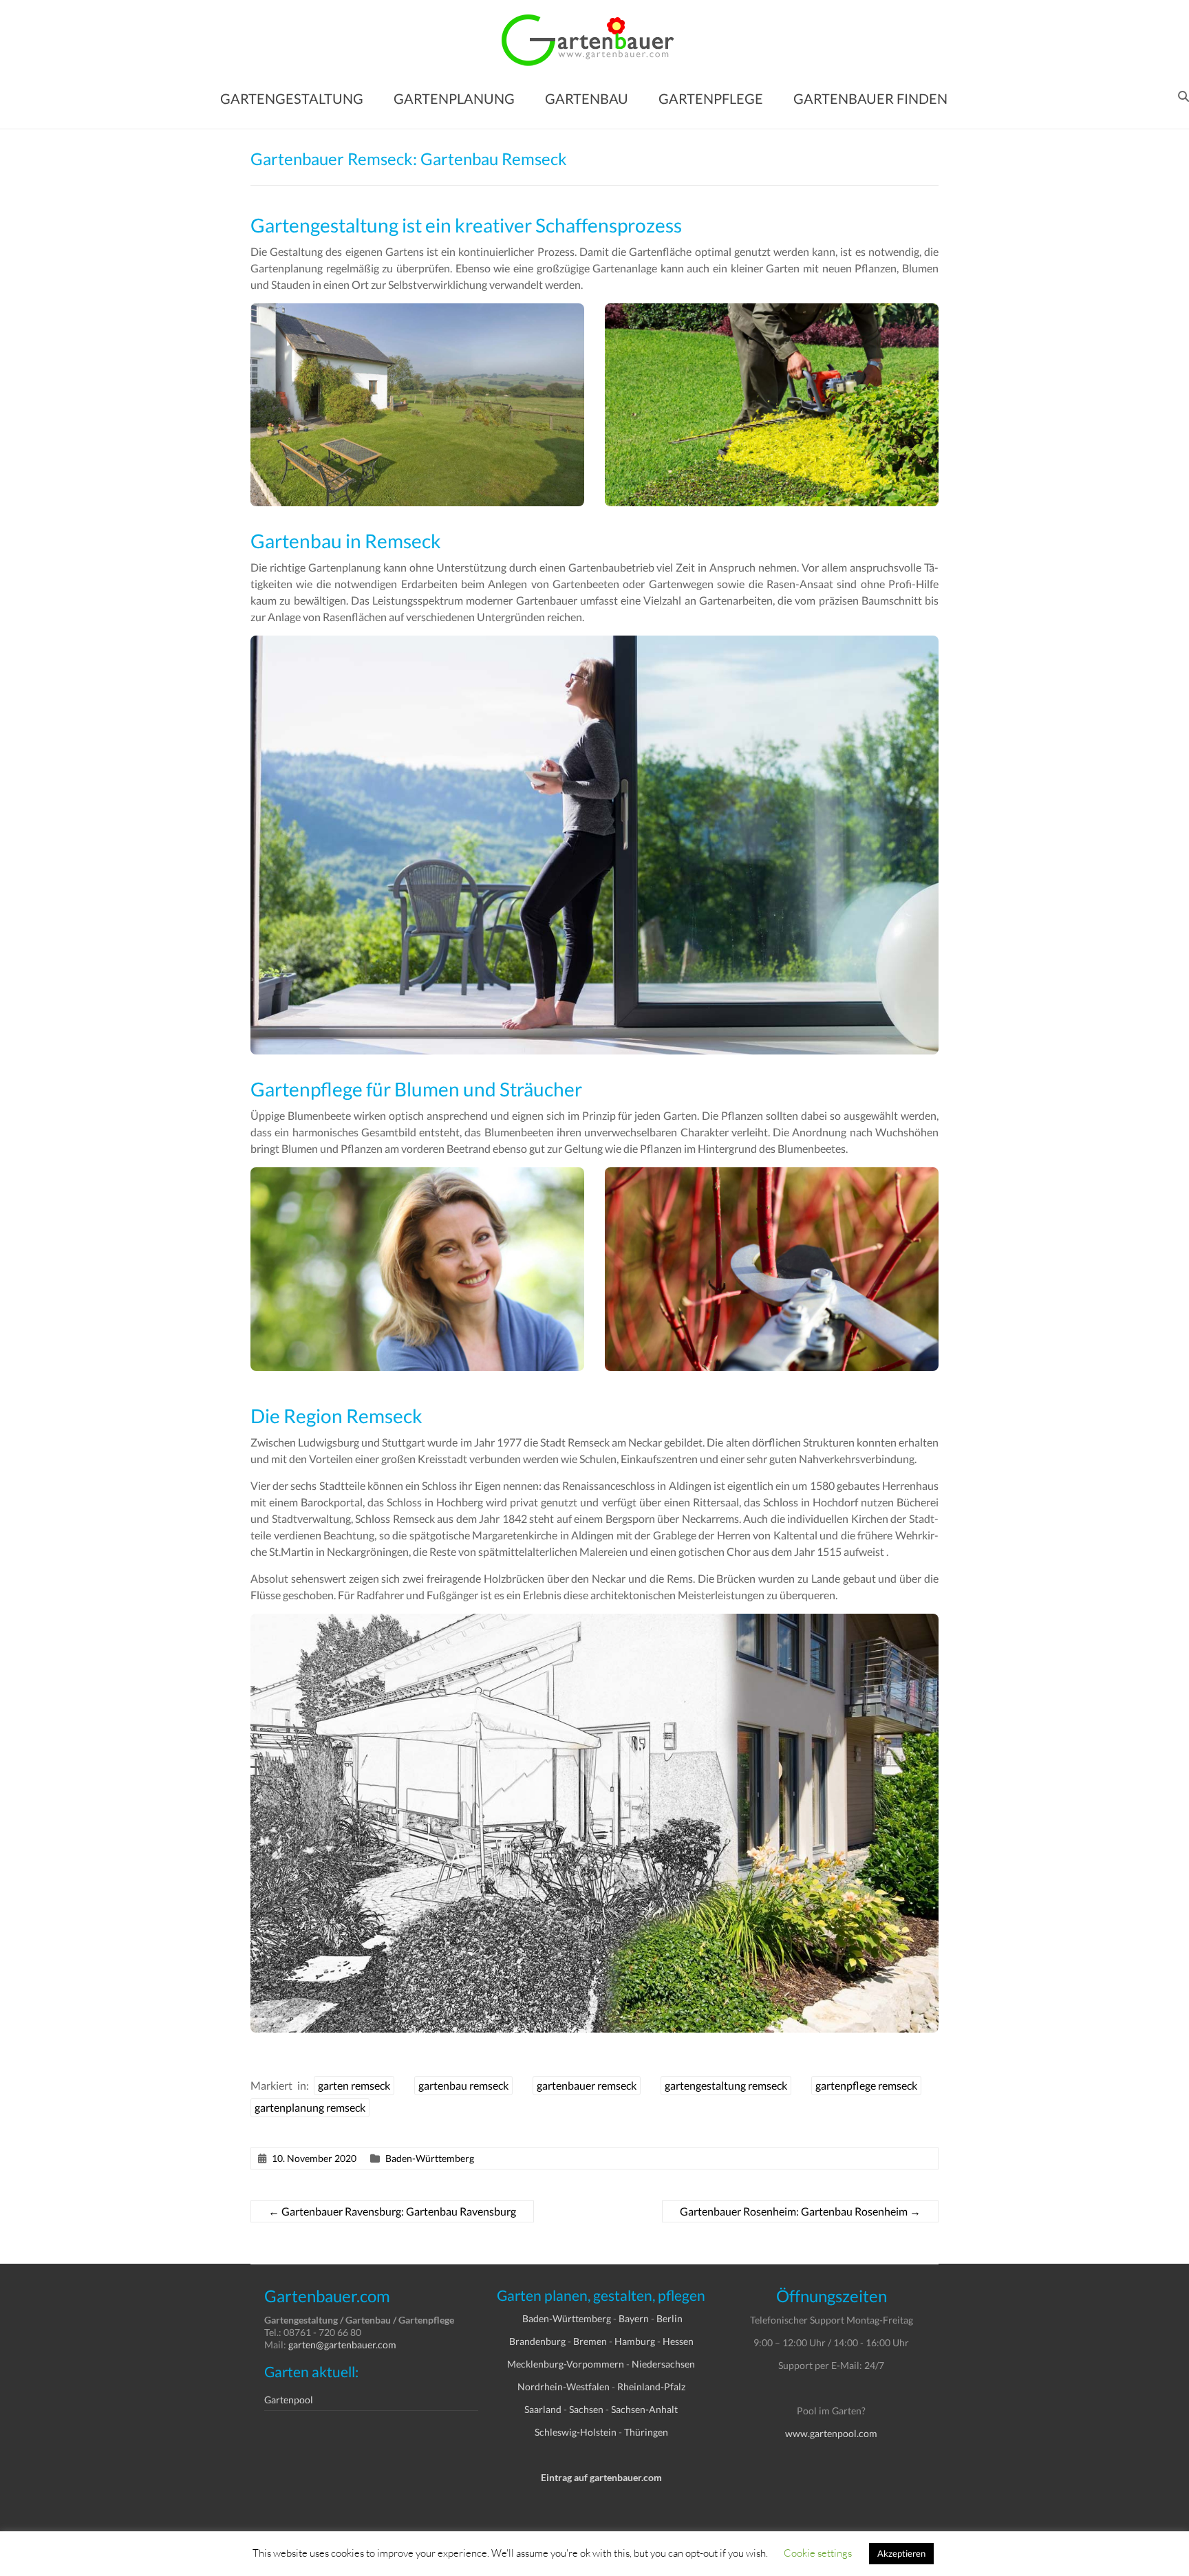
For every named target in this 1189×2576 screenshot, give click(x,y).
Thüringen (646, 2432)
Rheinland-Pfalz (651, 2386)
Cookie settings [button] (818, 2553)
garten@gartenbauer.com (342, 2345)
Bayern (634, 2318)
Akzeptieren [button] (901, 2553)
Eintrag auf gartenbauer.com (601, 2477)
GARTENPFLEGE (711, 98)
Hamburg (635, 2341)
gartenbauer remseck (587, 2085)
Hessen (678, 2341)
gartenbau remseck (463, 2085)
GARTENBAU (587, 98)
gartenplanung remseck (310, 2107)
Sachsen (586, 2409)
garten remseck (354, 2085)
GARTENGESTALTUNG (292, 98)
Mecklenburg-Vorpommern (566, 2364)
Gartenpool (289, 2400)
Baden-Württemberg (430, 2158)
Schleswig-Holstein (576, 2432)
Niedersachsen (663, 2364)
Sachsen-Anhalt (644, 2409)
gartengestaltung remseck (726, 2085)
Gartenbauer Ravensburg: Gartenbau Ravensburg (392, 2211)
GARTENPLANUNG (454, 98)
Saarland (543, 2409)
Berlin (670, 2318)
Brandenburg (537, 2341)
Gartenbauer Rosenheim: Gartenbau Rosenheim (800, 2211)
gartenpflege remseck (866, 2085)
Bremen (590, 2341)
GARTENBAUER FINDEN (870, 98)
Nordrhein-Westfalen (564, 2386)
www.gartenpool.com (831, 2433)
